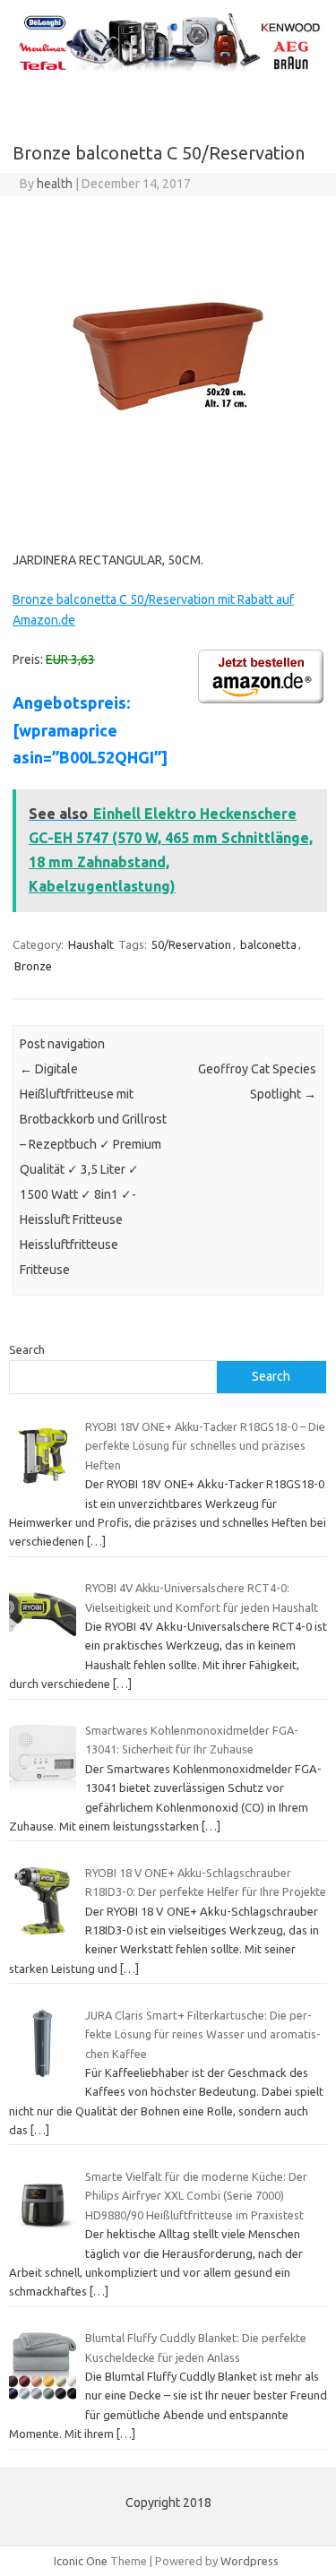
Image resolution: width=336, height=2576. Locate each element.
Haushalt (91, 944)
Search (27, 1349)
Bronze (33, 966)
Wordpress (250, 2561)
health (55, 184)
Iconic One (81, 2561)
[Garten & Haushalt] (168, 69)
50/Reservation (191, 944)
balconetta (268, 944)
